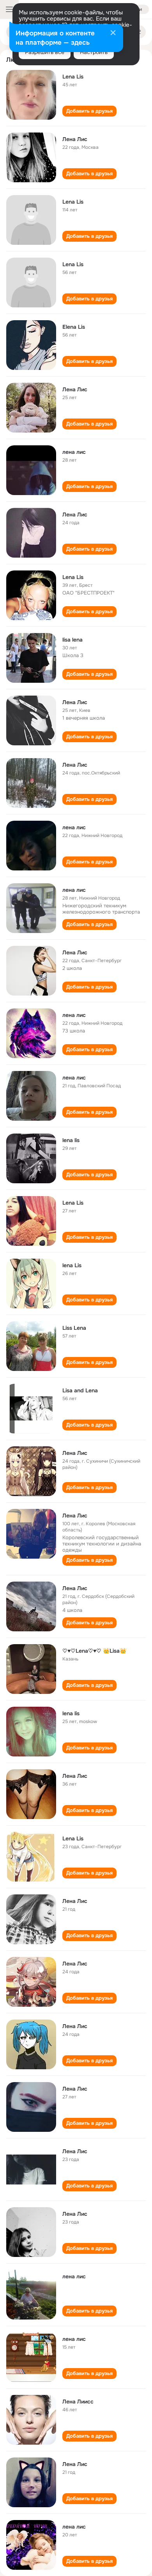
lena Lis (72, 1265)
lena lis (71, 1140)
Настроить (94, 52)
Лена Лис (75, 139)
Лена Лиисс (78, 2402)
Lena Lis (73, 77)
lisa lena (72, 640)
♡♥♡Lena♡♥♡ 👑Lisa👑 (94, 1651)
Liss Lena (74, 1328)
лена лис (74, 452)
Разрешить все (45, 52)
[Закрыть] (113, 33)
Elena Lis (74, 327)
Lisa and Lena (80, 1390)
